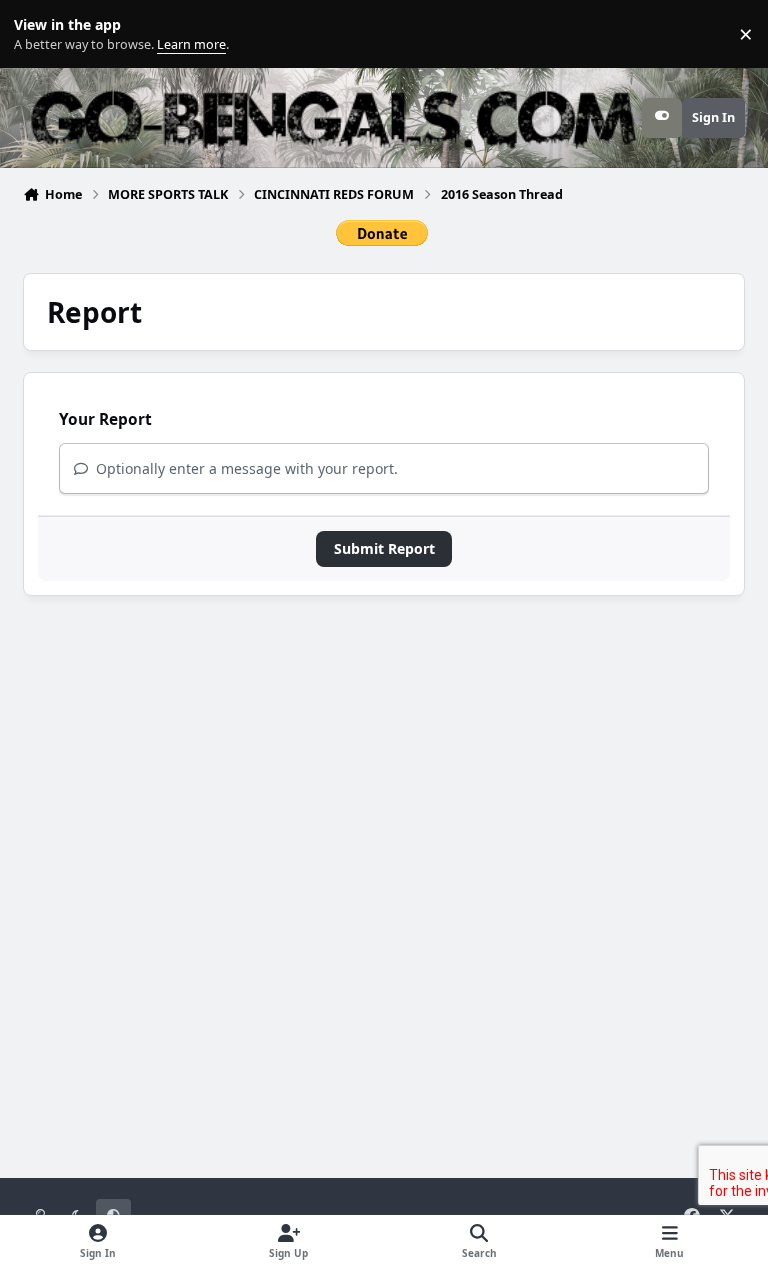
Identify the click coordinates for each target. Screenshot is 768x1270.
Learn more (38, 34)
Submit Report (384, 548)
